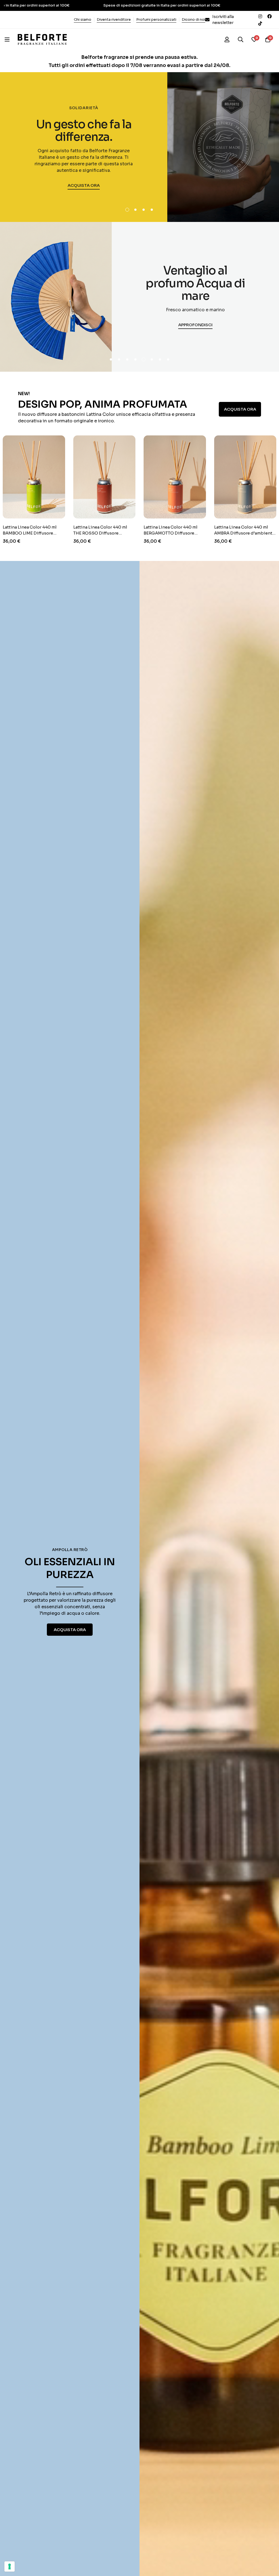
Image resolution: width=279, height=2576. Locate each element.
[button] (127, 210)
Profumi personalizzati (156, 19)
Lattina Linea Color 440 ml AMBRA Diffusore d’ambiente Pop (165, 533)
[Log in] (227, 39)
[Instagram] (260, 16)
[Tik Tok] (260, 23)
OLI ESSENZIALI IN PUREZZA (70, 1568)
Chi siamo (83, 19)
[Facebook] (269, 16)
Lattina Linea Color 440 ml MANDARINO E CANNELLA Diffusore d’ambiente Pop (232, 533)
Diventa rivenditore (114, 19)
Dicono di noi (193, 19)
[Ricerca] (241, 39)
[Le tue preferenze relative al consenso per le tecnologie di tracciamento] (10, 2566)
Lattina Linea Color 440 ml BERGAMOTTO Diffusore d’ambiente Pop (91, 533)
